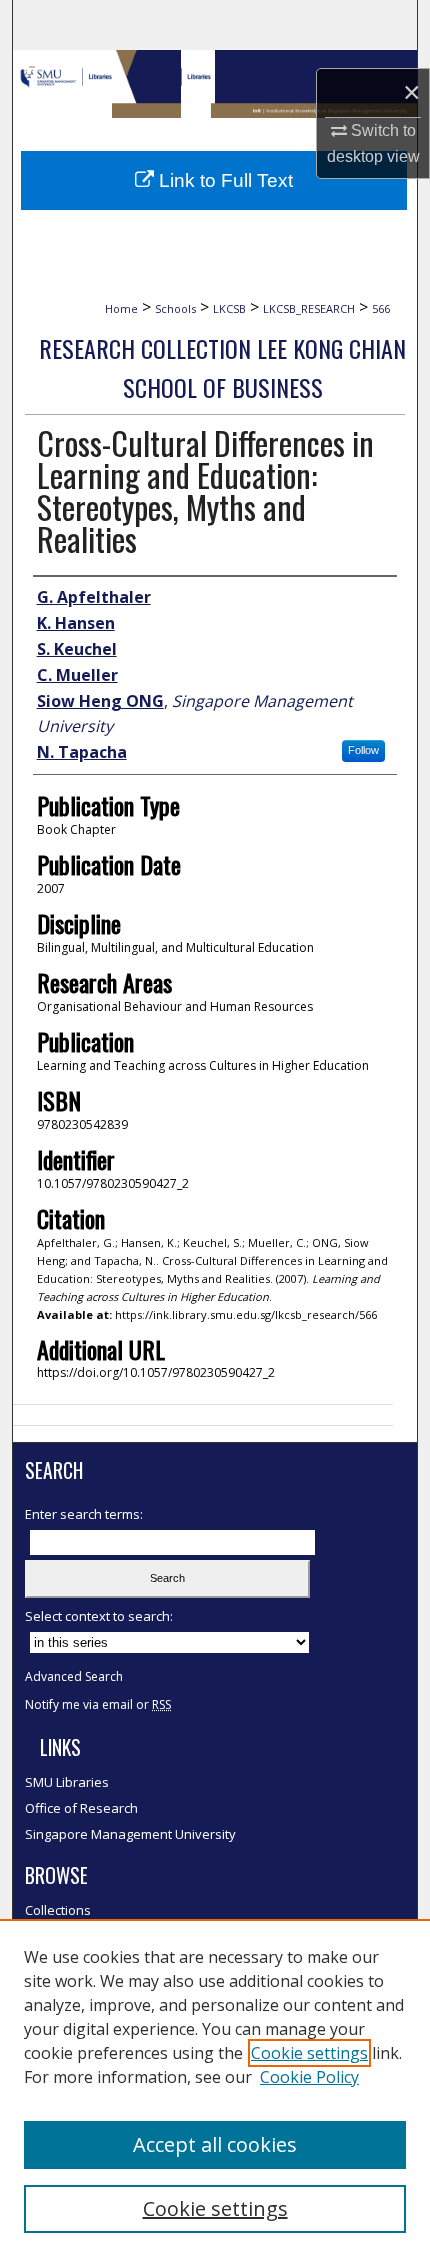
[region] (215, 2088)
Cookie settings (309, 2053)
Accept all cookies (215, 2144)
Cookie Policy (309, 2077)
